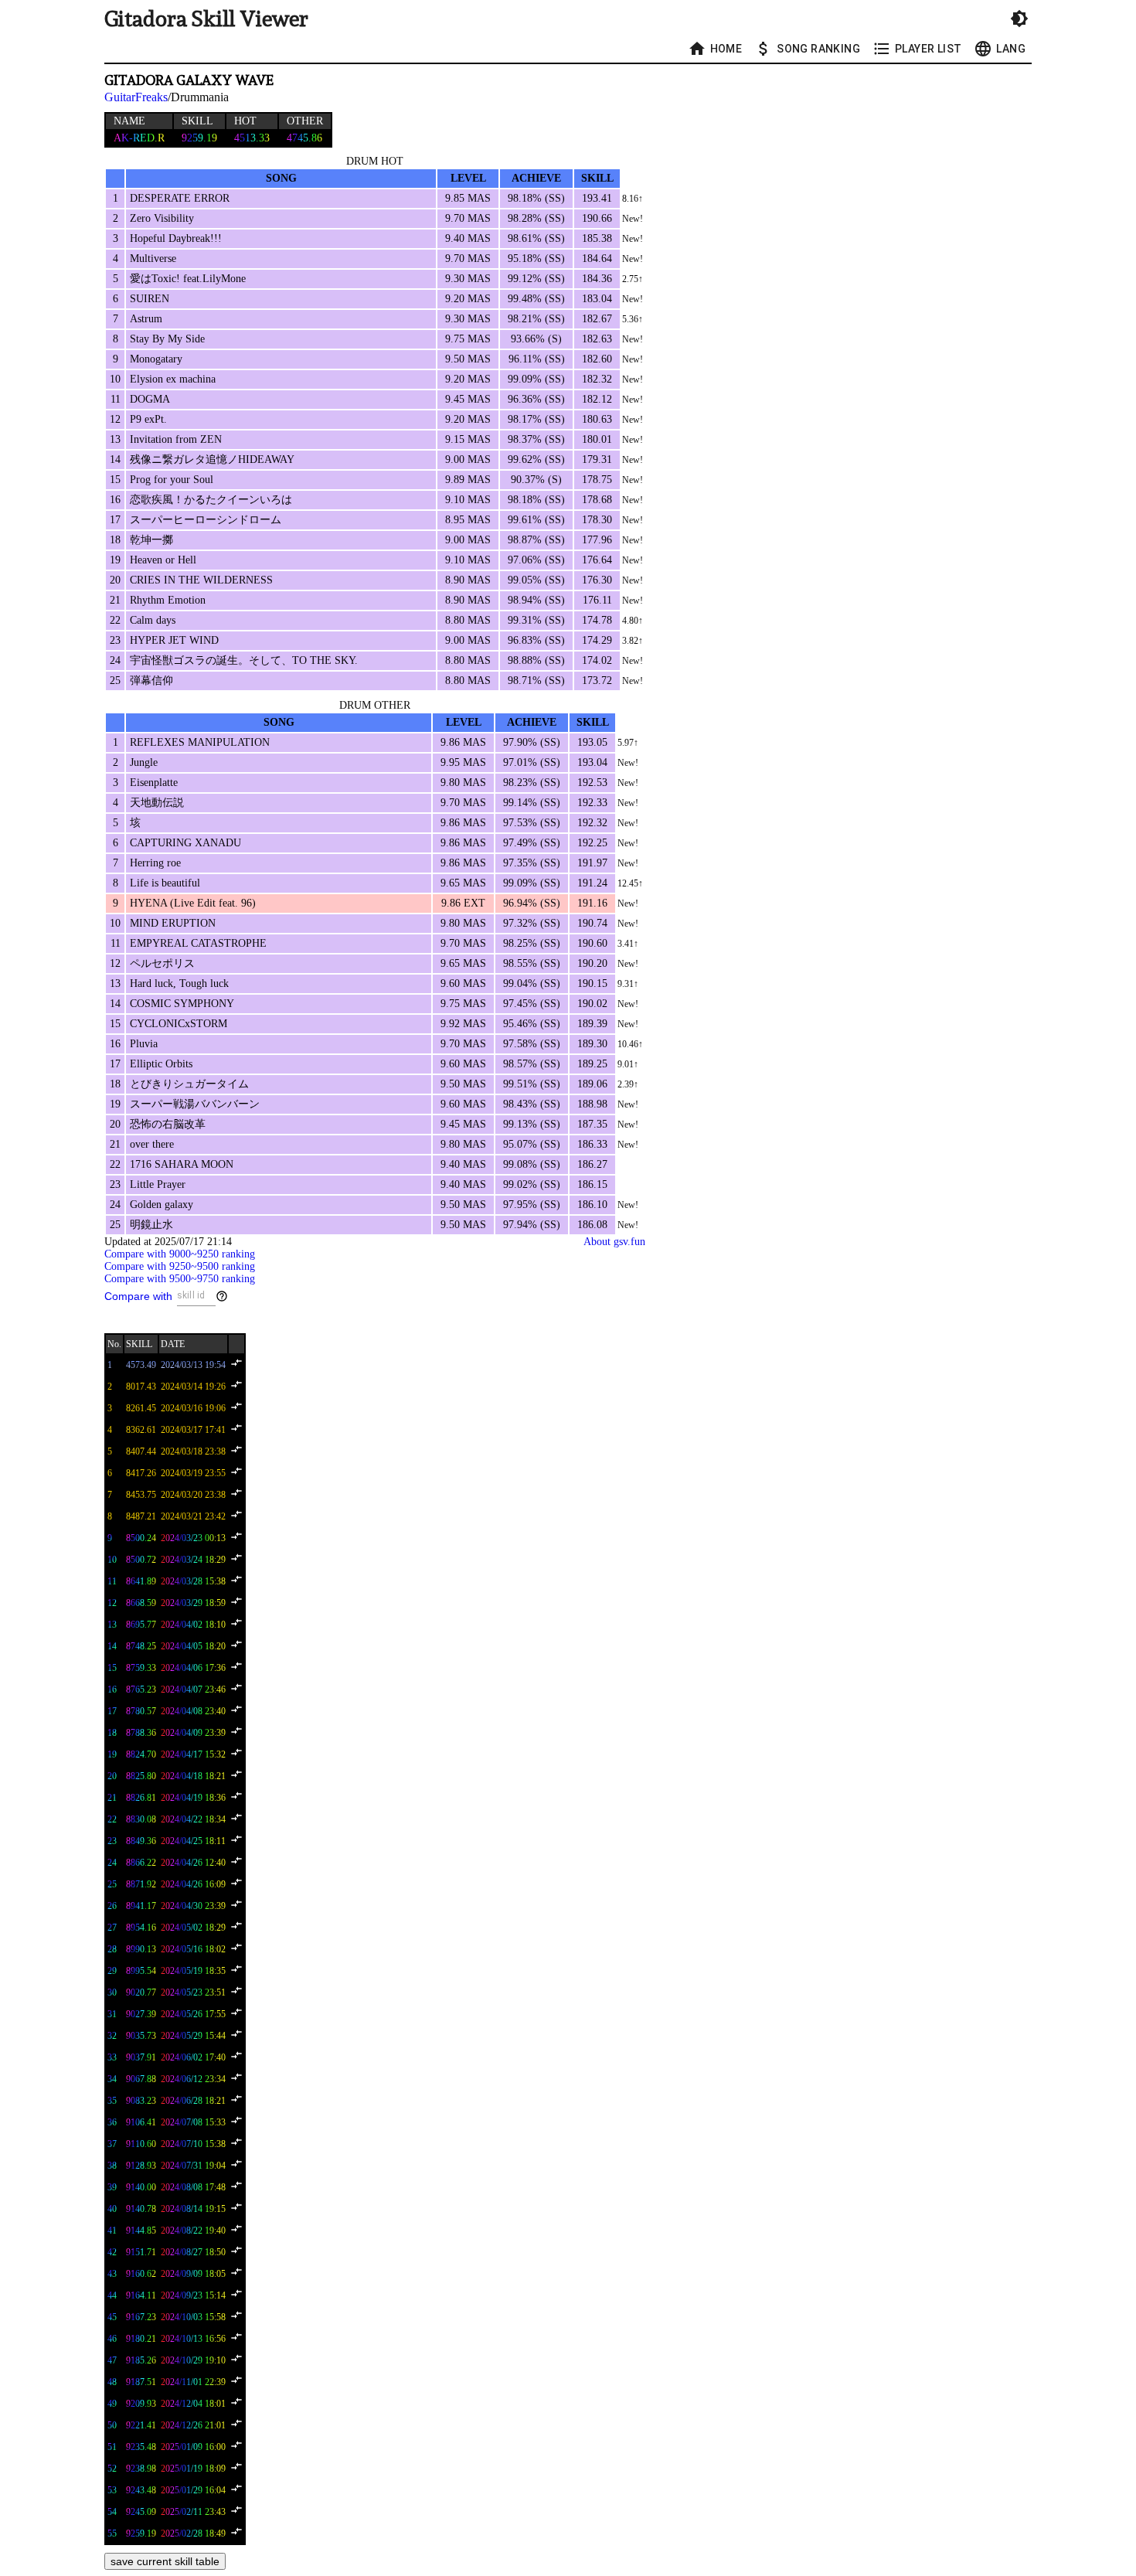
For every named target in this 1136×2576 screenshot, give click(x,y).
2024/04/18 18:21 (193, 1776)
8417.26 (141, 1473)
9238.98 (141, 2469)
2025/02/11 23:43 (193, 2512)
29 (112, 1971)
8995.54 (141, 1971)
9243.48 (141, 2490)
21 (112, 1798)
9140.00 (141, 2187)
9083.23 (141, 2101)
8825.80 (141, 1776)
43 (112, 2274)
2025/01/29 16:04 (193, 2490)
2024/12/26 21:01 (193, 2425)
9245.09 (141, 2512)
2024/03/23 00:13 (193, 1538)
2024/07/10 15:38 (193, 2144)
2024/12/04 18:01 (193, 2404)
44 (112, 2295)
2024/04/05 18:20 (193, 1646)
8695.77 (141, 1625)
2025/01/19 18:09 (193, 2469)
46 (112, 2339)
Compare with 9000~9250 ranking (180, 1254)
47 (112, 2360)
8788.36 (141, 1733)
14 (112, 1646)
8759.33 (141, 1668)
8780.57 (141, 1711)
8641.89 (141, 1581)
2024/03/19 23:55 (193, 1473)
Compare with (138, 1296)
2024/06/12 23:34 (193, 2079)
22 (112, 1819)
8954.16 (141, 1928)
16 (112, 1690)
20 (112, 1776)
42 (112, 2252)
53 (112, 2490)
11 (112, 1581)
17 (112, 1711)
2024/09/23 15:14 (193, 2295)
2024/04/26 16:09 (193, 1884)
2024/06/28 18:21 (193, 2101)
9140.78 (141, 2209)
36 (112, 2122)
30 (112, 1992)
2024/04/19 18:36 (193, 1798)
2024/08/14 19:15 (193, 2209)
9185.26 (141, 2360)
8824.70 (141, 1754)
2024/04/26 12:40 (193, 1863)
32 (112, 2036)
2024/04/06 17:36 (193, 1668)
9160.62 (141, 2274)
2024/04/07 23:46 (193, 1690)
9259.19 (141, 2533)
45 (112, 2317)
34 (112, 2079)
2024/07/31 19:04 (193, 2166)
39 (112, 2187)
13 (112, 1625)
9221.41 (141, 2425)
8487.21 (141, 1516)
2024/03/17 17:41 (193, 1430)
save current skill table (165, 2561)
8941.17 (141, 1906)
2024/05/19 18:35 (193, 1971)
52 (112, 2469)
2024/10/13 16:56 (193, 2339)
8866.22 (141, 1863)
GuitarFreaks (136, 97)
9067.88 (141, 2079)
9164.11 (141, 2295)
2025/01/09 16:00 (193, 2447)
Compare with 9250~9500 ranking (180, 1266)
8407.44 (141, 1451)
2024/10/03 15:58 (193, 2317)
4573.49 (141, 1365)
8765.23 (141, 1690)
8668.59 (141, 1603)
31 (112, 2014)
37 (112, 2144)
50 (112, 2425)
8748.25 (141, 1646)
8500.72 (141, 1560)
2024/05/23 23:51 (193, 1992)
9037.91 (141, 2057)
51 (112, 2447)
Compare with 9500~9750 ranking (180, 1279)
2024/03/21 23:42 (193, 1516)
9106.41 (141, 2122)
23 (112, 1841)
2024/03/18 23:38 (193, 1451)
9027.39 (141, 2014)
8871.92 (141, 1884)
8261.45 (141, 1408)
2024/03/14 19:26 (193, 1387)
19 (112, 1754)
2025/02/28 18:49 (193, 2533)
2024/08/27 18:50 (193, 2252)
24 (112, 1863)
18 (112, 1733)
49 (112, 2404)
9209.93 (141, 2404)
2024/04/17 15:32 (193, 1754)
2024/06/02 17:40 (193, 2057)
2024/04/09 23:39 (193, 1733)
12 (112, 1603)
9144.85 (141, 2231)
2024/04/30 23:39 (193, 1906)
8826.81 (141, 1798)
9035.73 (141, 2036)
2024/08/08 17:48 (193, 2187)
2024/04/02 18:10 (193, 1625)
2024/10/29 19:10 (193, 2360)
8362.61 (141, 1430)
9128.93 (141, 2166)
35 (112, 2101)
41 (112, 2231)
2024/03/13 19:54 (193, 1365)
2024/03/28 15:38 (193, 1581)
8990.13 (141, 1949)
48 (112, 2382)
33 (112, 2057)
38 (112, 2166)
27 (112, 1928)
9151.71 (141, 2252)
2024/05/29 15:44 (193, 2036)
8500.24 (141, 1538)
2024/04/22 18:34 (193, 1819)
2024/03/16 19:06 (193, 1408)
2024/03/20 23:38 (193, 1495)
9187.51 (141, 2382)
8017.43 (141, 1387)
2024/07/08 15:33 (193, 2122)
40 (112, 2209)
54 (112, 2512)
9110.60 (141, 2144)
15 (112, 1668)
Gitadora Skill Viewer (206, 19)
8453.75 (141, 1495)
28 (112, 1949)
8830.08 (141, 1819)
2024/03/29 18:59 (193, 1603)
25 (112, 1884)
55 (112, 2533)
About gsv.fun (614, 1242)
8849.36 (141, 1841)
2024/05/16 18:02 (193, 1949)
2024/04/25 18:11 (193, 1841)
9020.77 (141, 1992)
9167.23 (141, 2317)
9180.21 (141, 2339)
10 (112, 1560)
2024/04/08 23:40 (193, 1711)
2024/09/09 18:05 (193, 2274)
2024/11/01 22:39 (193, 2382)
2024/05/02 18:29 (193, 1928)
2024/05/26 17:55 (193, 2014)
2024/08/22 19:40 (193, 2231)
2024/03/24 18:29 (193, 1560)
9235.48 (141, 2447)
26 (112, 1906)
